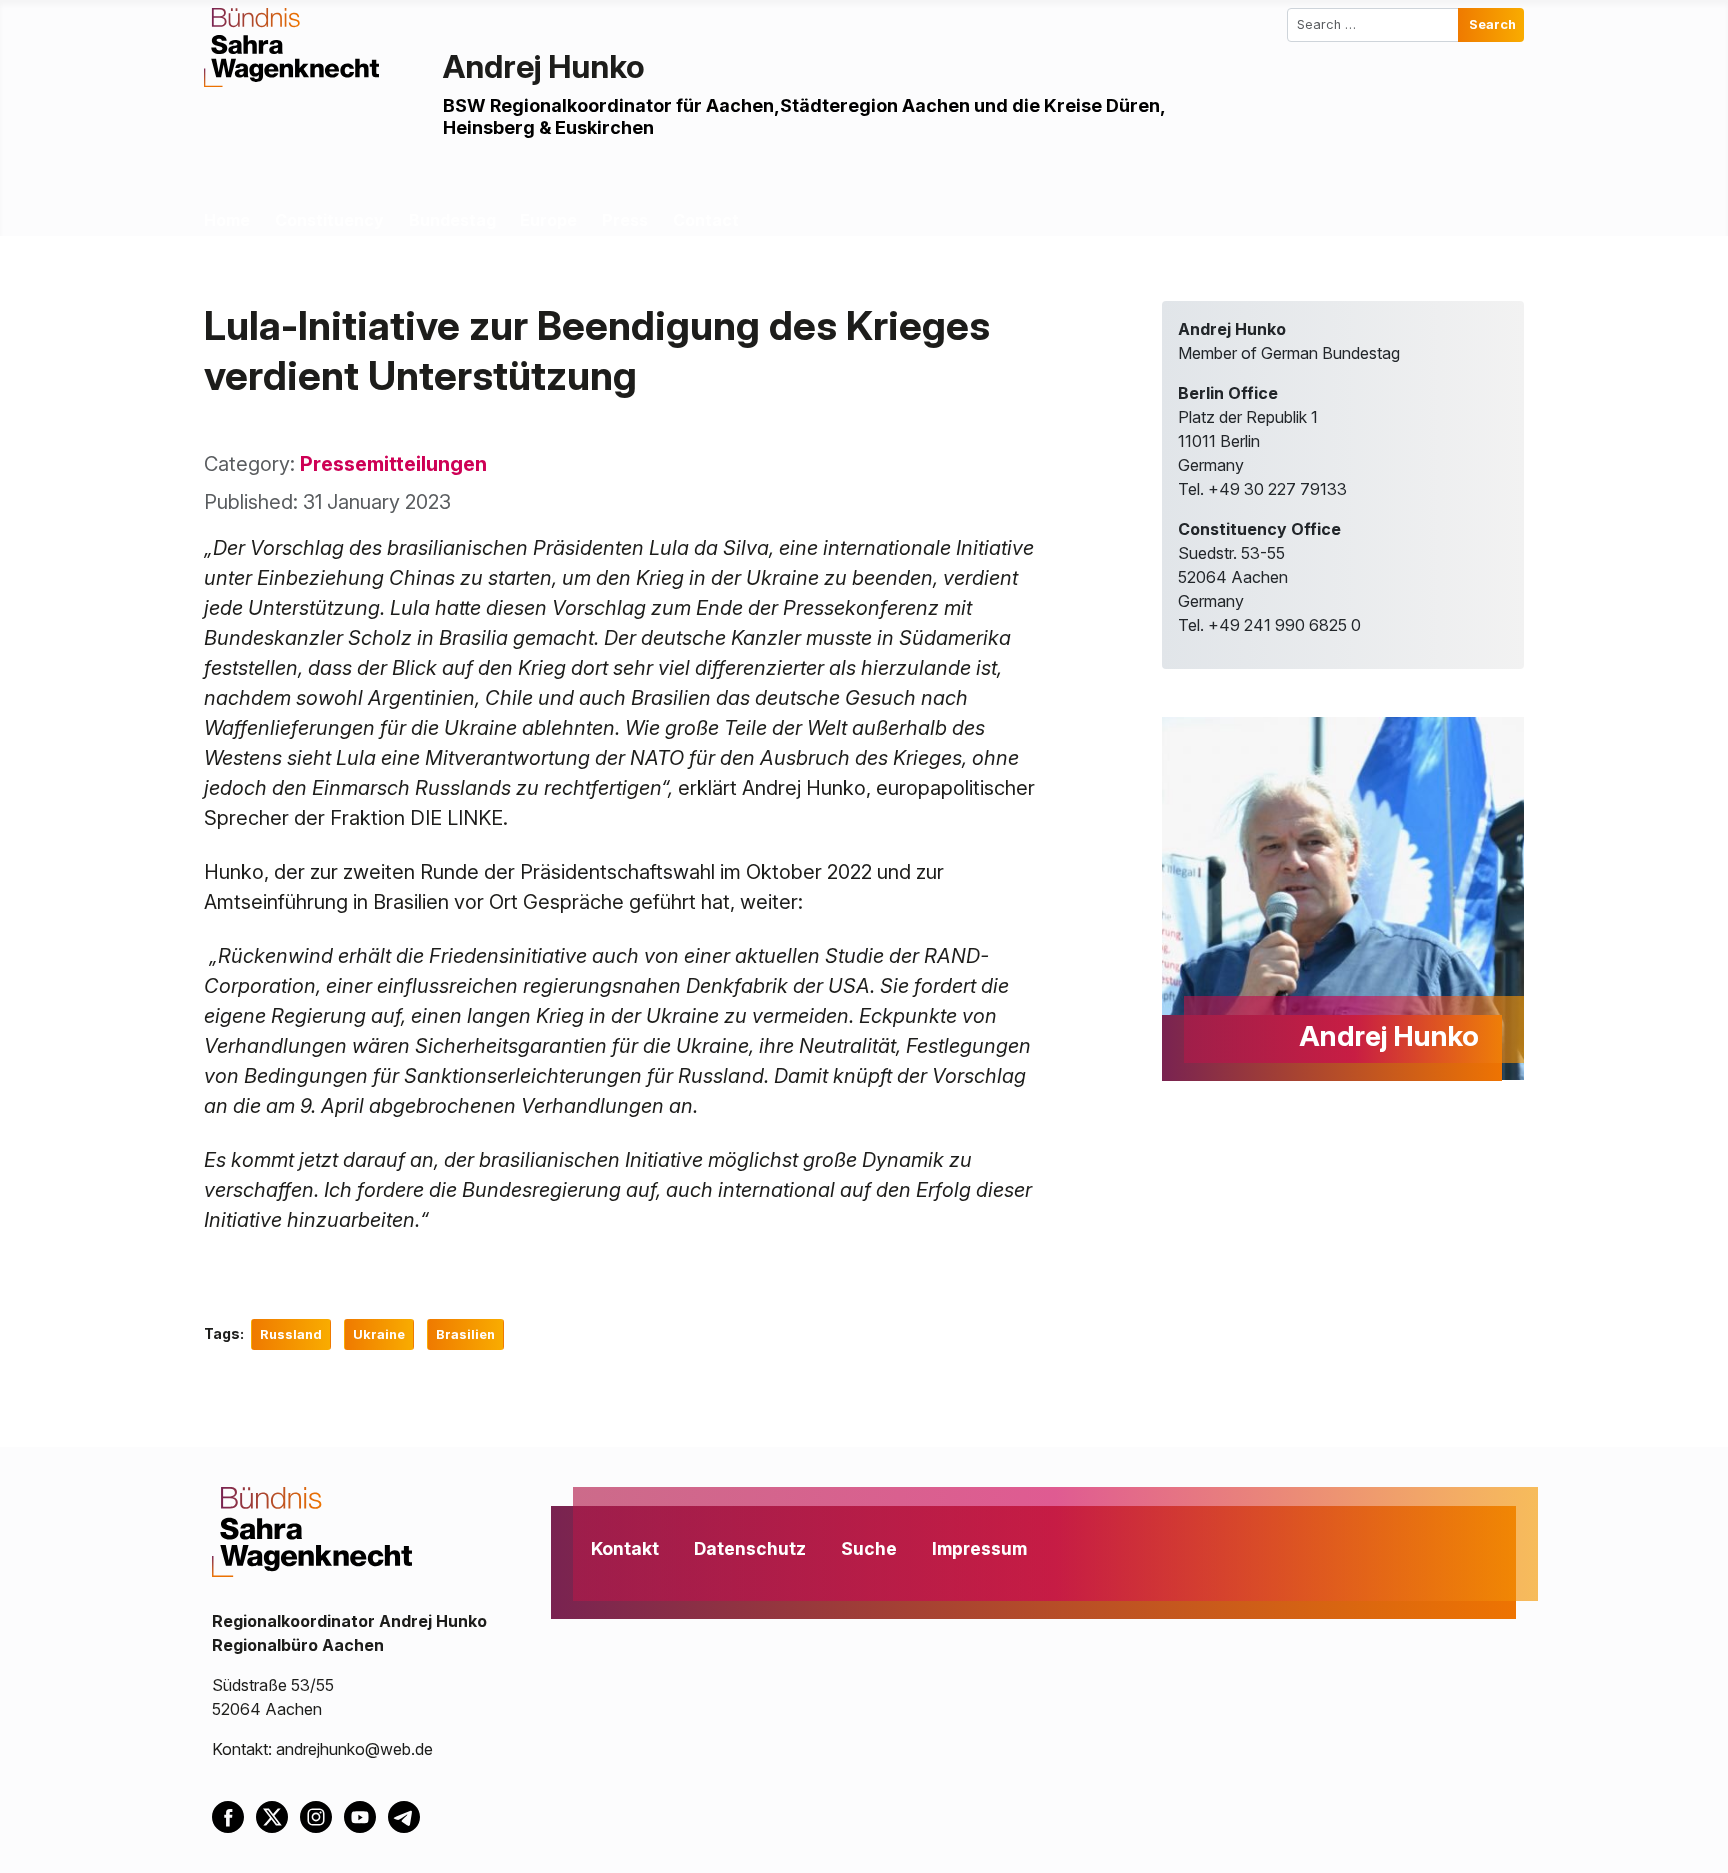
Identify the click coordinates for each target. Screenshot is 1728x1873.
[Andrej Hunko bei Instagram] (322, 1815)
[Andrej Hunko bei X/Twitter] (278, 1815)
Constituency (329, 220)
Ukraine (379, 1334)
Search (1492, 24)
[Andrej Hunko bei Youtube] (366, 1815)
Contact (706, 220)
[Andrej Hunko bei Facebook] (234, 1815)
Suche (869, 1548)
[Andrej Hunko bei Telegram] (408, 1815)
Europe (548, 220)
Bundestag (452, 220)
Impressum (979, 1548)
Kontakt (625, 1548)
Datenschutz (750, 1548)
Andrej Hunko (544, 66)
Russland (291, 1334)
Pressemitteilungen (393, 464)
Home (227, 220)
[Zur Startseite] (291, 46)
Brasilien (465, 1334)
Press (625, 220)
